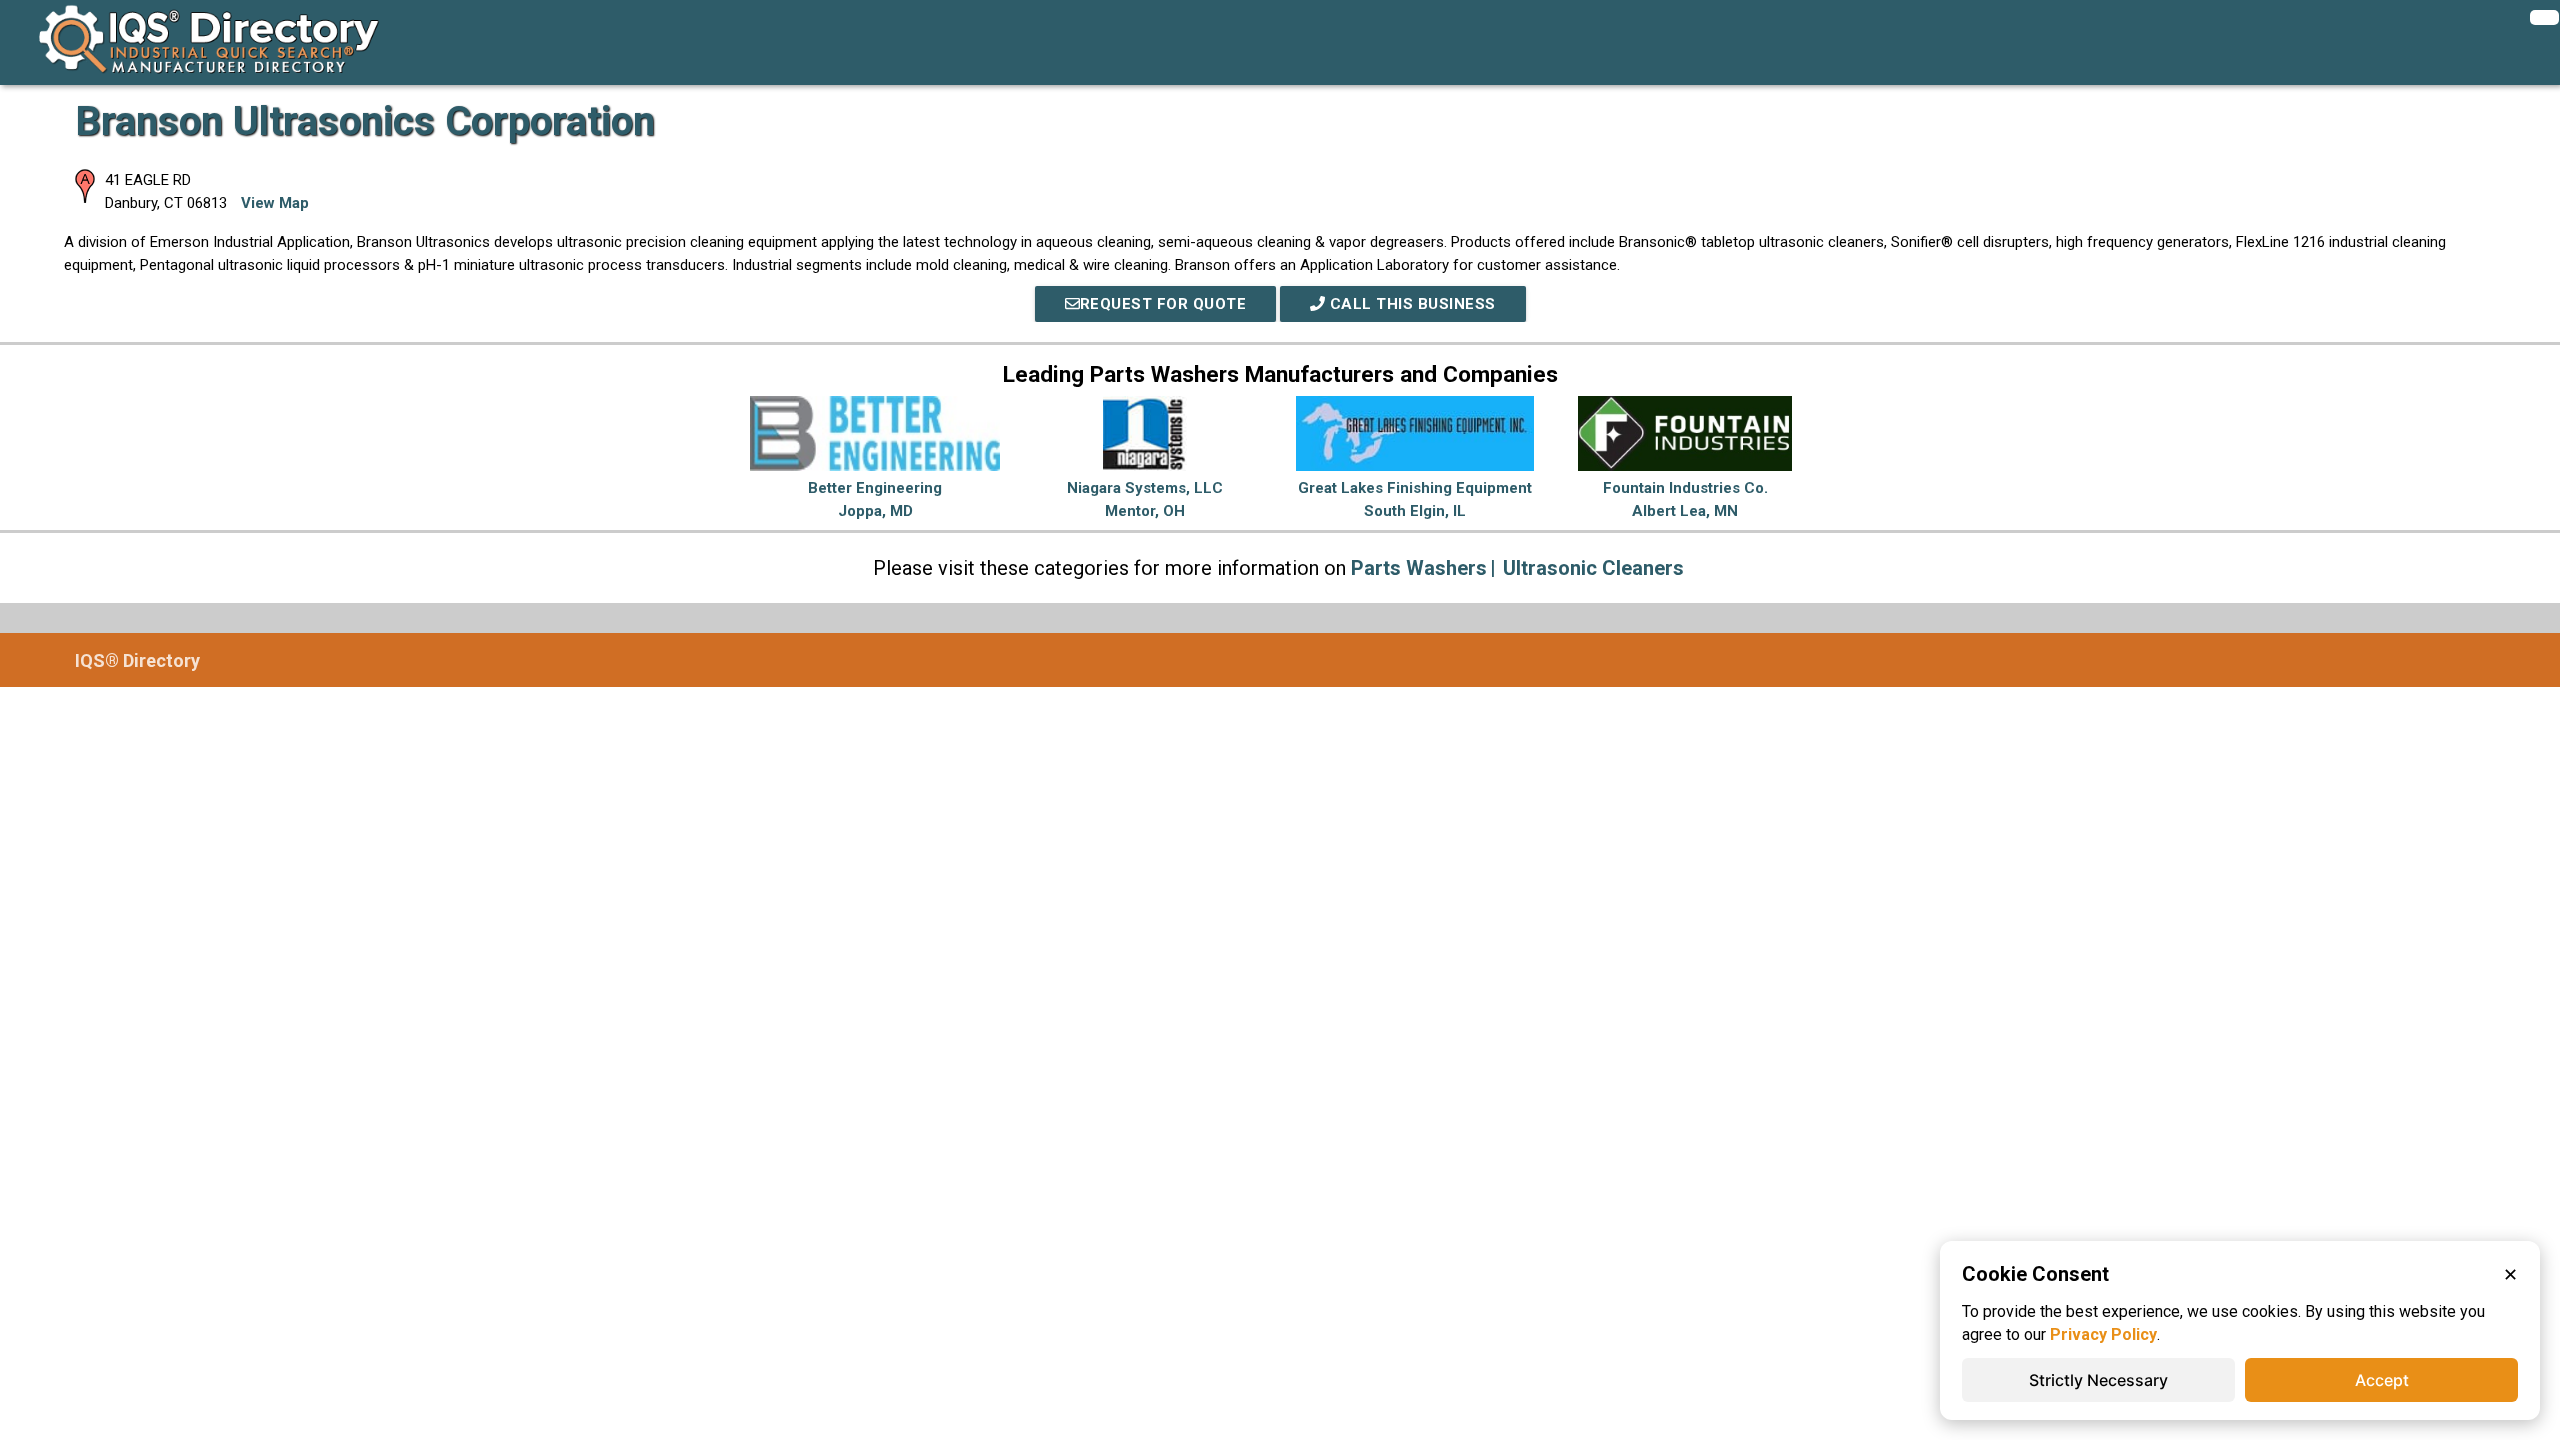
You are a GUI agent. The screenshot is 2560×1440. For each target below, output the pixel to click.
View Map (275, 203)
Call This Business (1410, 304)
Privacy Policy (2103, 1334)
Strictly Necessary (2098, 1380)
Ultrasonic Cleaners (1593, 568)
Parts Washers (1419, 568)
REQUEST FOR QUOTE (1163, 304)
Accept (2382, 1380)
